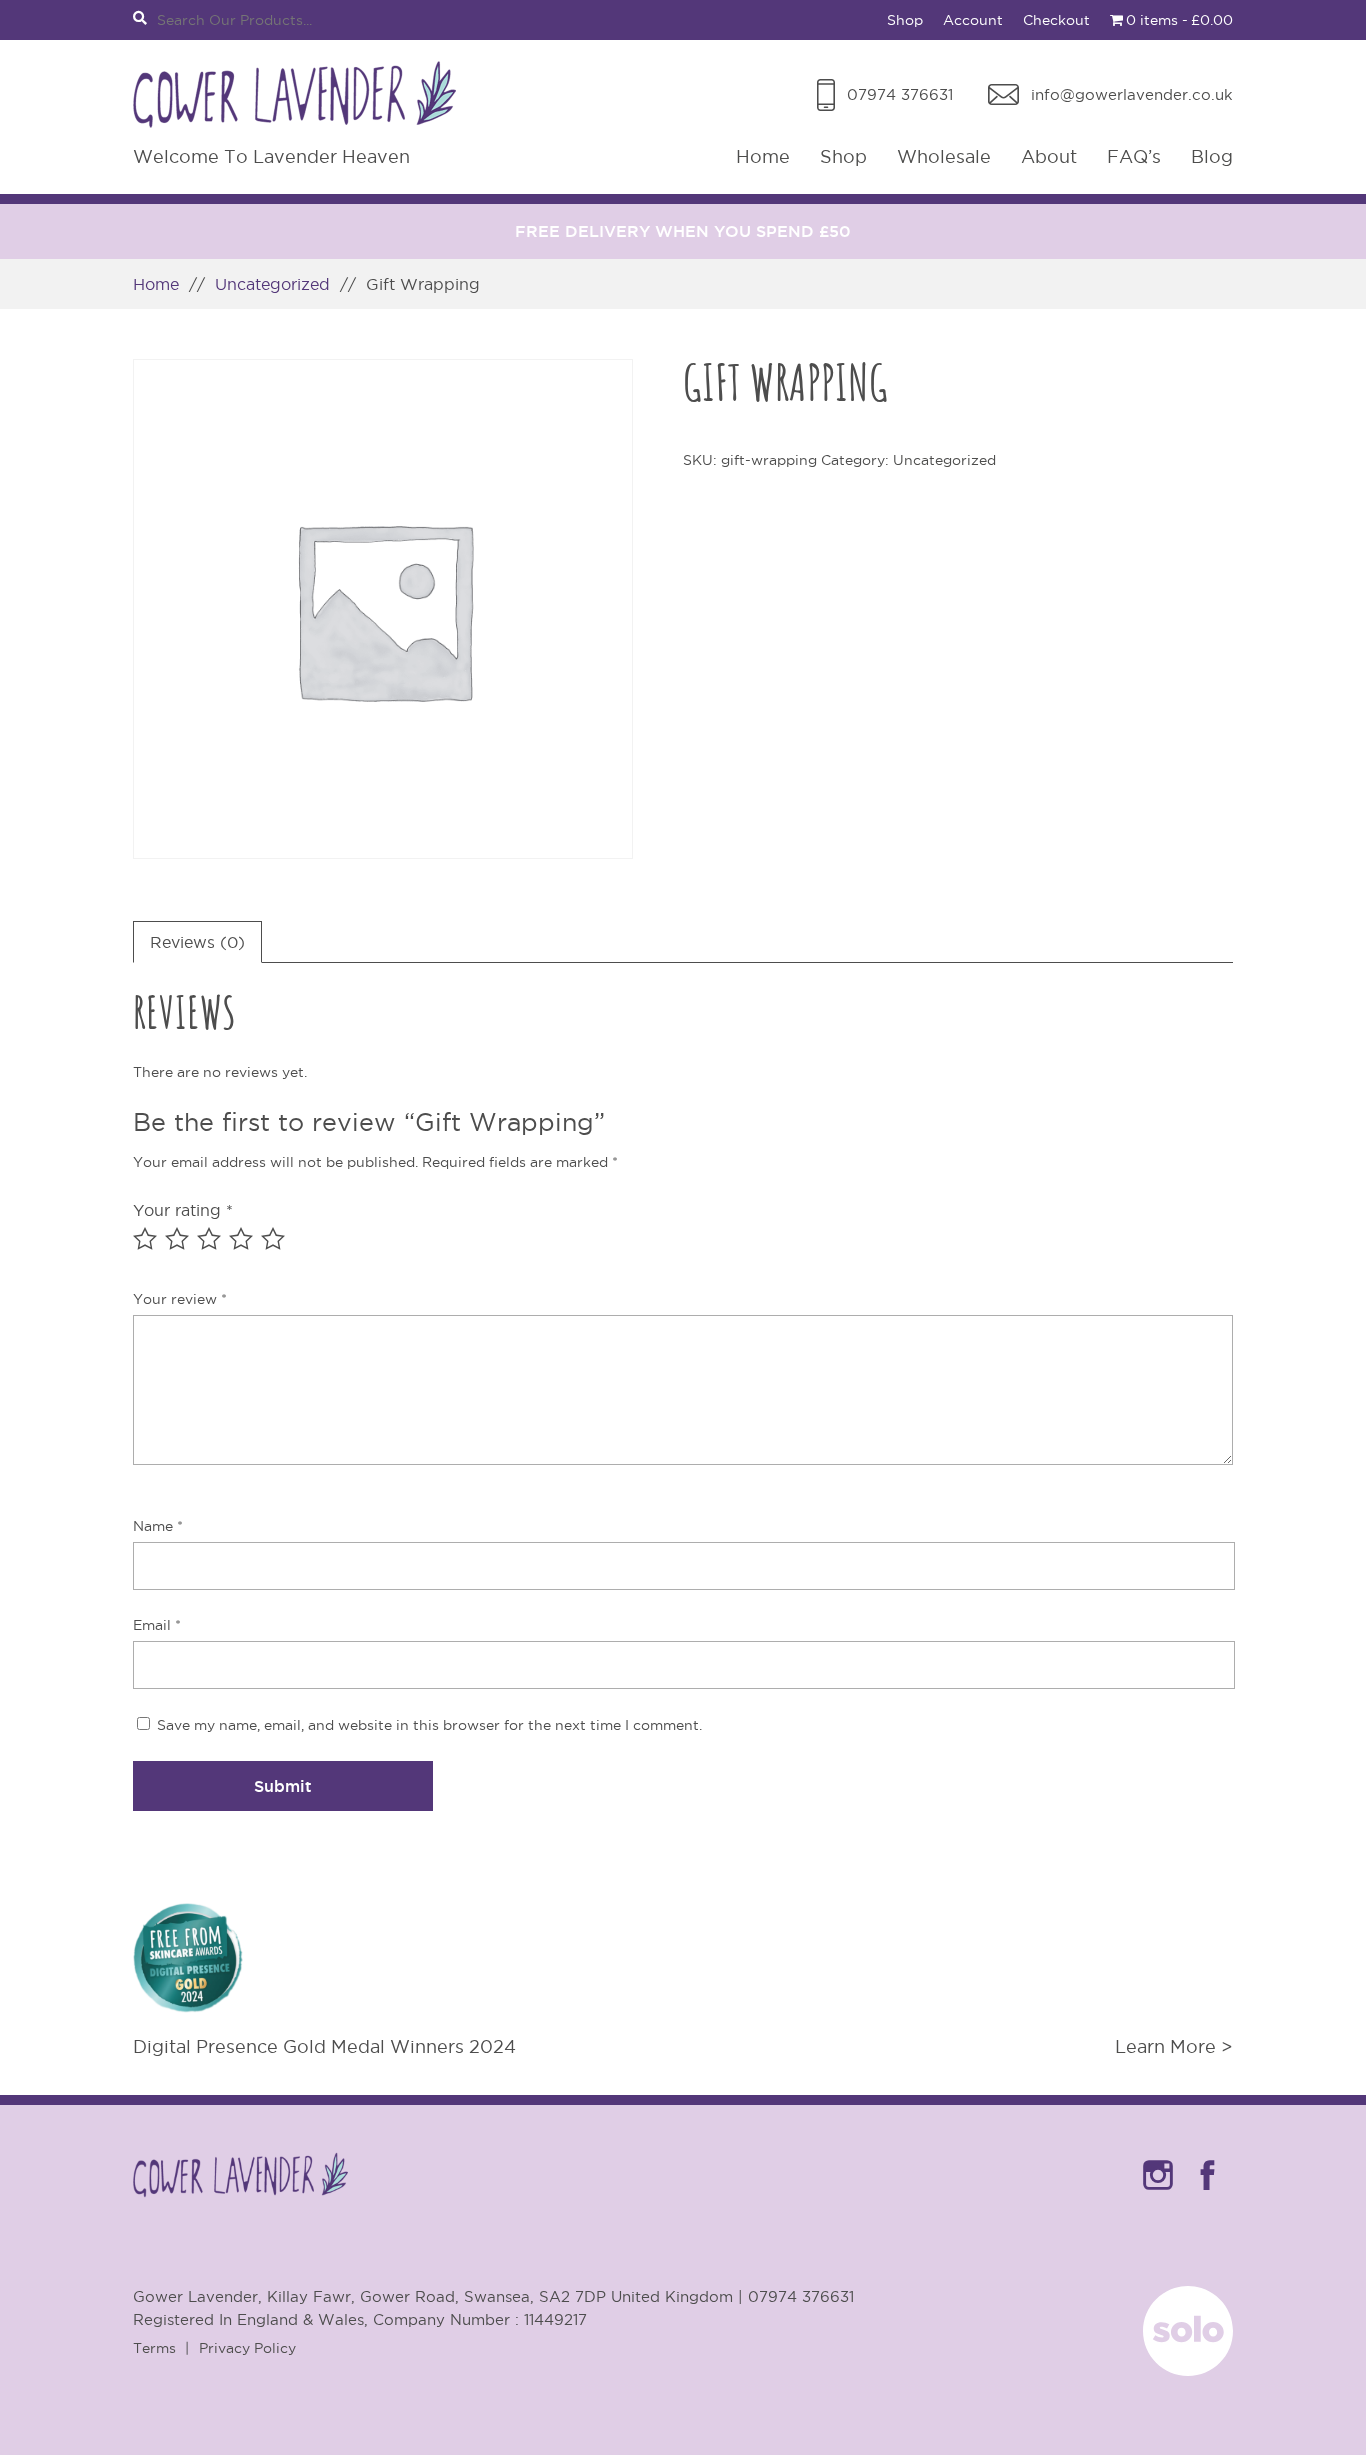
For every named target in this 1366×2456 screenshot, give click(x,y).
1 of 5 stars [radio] (145, 1239)
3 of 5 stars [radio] (209, 1239)
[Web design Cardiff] (1188, 2370)
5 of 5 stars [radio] (273, 1239)
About (1049, 156)
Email (157, 1625)
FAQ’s (1134, 156)
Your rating (183, 1210)
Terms (154, 2348)
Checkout (1056, 20)
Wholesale (944, 156)
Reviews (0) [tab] (197, 942)
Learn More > (1174, 2046)
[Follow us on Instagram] (1158, 2194)
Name (158, 1526)
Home (763, 156)
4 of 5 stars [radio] (241, 1239)
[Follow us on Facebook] (1208, 2194)
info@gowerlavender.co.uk (1132, 94)
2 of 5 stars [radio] (177, 1239)
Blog (1212, 156)
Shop (905, 20)
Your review (180, 1299)
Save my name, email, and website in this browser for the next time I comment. (429, 1725)
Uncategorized (272, 284)
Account (973, 20)
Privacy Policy (247, 2348)
